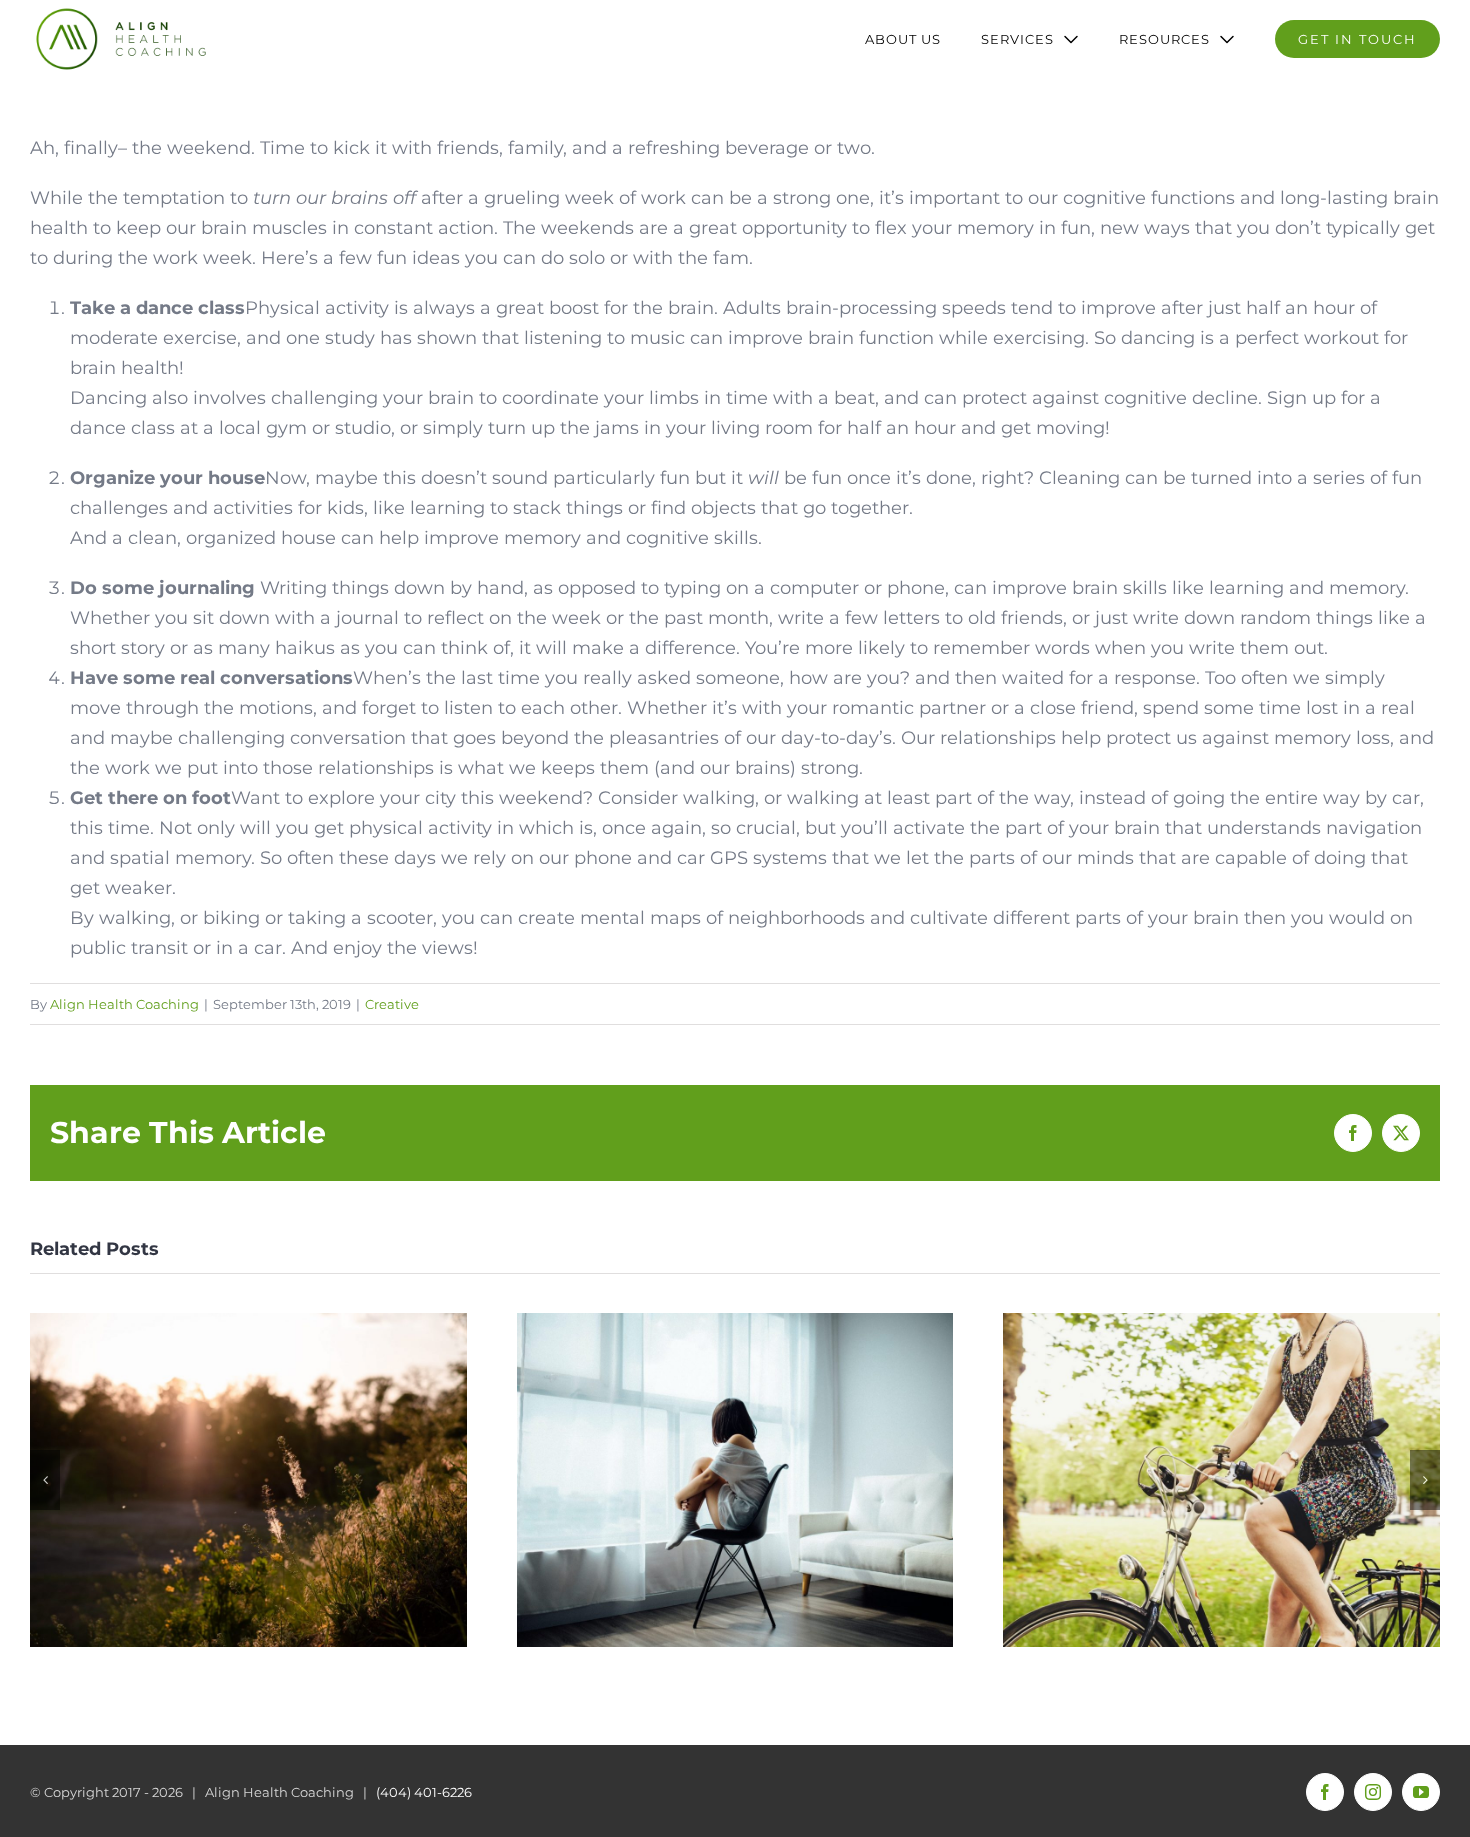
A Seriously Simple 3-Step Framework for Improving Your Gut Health (1221, 1480)
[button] (45, 1480)
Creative (392, 1004)
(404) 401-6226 (424, 1792)
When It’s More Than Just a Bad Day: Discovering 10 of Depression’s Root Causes (734, 1480)
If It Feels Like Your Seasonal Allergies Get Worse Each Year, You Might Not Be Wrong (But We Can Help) (248, 1480)
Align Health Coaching (124, 1004)
